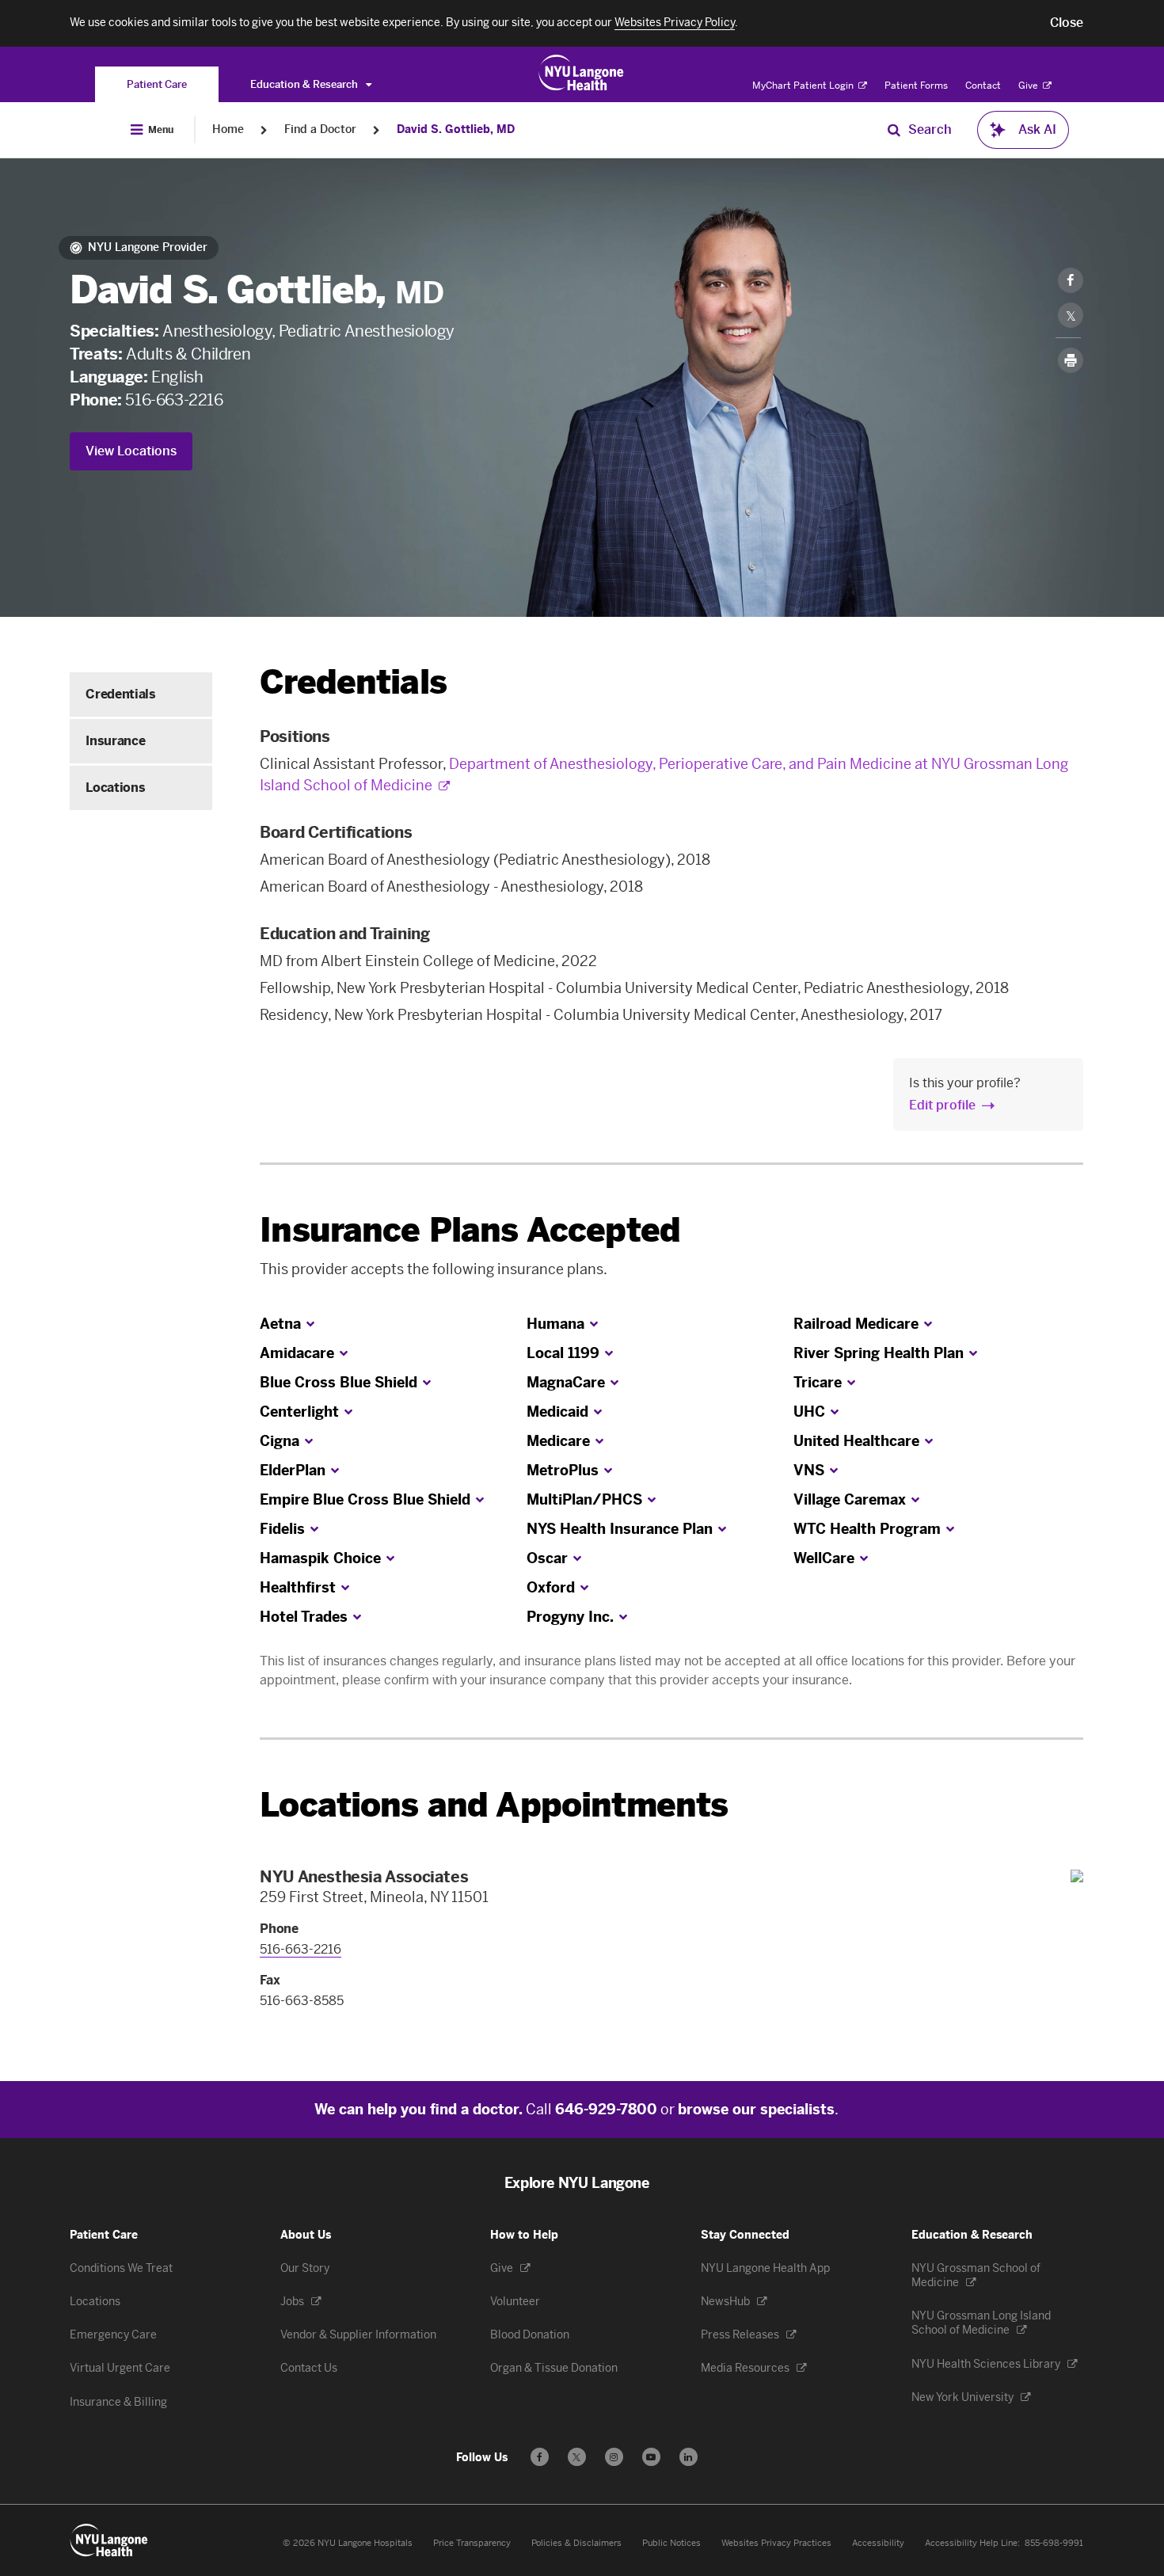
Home (228, 129)
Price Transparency (472, 2543)
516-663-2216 (174, 400)
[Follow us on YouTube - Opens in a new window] (651, 2457)
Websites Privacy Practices (776, 2543)
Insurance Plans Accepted (470, 1230)
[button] (1067, 23)
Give (1029, 86)
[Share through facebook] (1071, 280)
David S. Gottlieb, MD (456, 129)
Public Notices (671, 2543)
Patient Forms (916, 86)
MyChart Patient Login (804, 86)
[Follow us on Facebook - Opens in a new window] (540, 2457)
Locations (115, 788)
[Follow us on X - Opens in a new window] (577, 2457)
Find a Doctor (320, 129)
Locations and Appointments (494, 1805)
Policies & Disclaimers (576, 2543)
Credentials (120, 694)
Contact (983, 86)
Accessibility (878, 2543)
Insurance (115, 741)
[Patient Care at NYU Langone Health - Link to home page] (582, 73)
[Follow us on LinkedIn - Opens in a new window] (689, 2457)
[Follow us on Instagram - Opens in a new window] (614, 2457)
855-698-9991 (1054, 2543)
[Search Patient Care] (894, 130)
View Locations (131, 451)
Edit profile (942, 1105)
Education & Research (305, 84)
